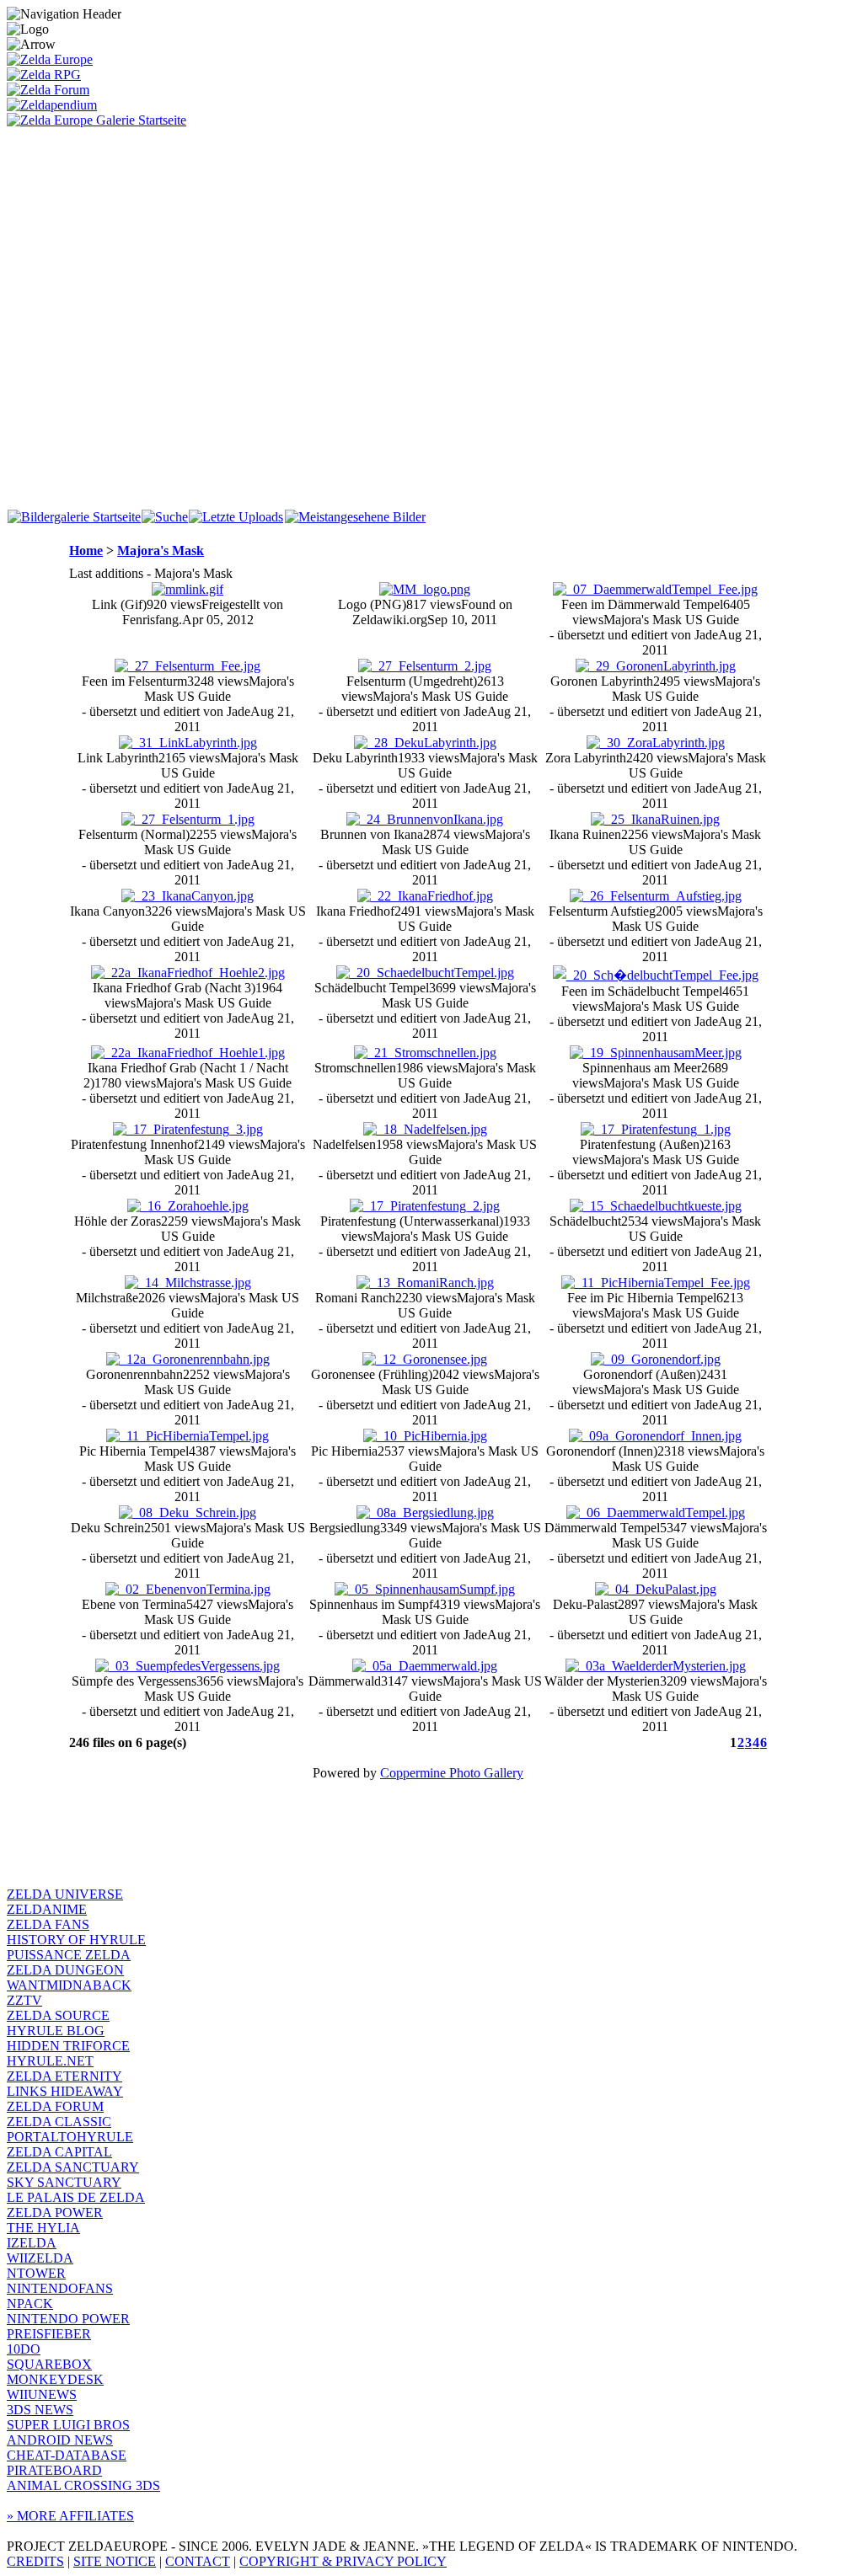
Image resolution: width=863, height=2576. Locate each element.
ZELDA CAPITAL (59, 2152)
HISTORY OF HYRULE (76, 1940)
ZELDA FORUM (55, 2106)
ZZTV (24, 2000)
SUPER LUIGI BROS (68, 2425)
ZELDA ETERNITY (64, 2076)
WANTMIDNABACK (69, 1985)
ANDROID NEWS (60, 2440)
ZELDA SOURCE (58, 2015)
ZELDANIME (47, 1909)
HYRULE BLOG (56, 2031)
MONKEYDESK (55, 2379)
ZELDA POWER (55, 2213)
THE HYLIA (43, 2228)
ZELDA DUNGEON (65, 1970)
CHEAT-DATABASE (67, 2455)
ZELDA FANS (48, 1924)
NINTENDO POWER (68, 2319)
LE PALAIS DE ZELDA (76, 2197)
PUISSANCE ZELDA (69, 1955)
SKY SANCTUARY (64, 2182)
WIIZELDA (40, 2258)
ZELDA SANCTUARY (73, 2167)
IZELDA (32, 2243)
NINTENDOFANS (60, 2288)
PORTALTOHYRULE (70, 2137)
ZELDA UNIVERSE (65, 1894)
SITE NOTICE (115, 2561)
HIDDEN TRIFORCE (68, 2046)
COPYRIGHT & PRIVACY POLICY (343, 2561)
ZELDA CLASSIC (59, 2122)
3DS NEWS (40, 2410)
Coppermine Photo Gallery (452, 1773)
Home (86, 550)
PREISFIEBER (49, 2334)
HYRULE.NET (50, 2061)
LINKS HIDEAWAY (65, 2091)
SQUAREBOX (49, 2364)
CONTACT (198, 2561)
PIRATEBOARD (54, 2470)
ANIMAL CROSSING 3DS (83, 2485)
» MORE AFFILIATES (70, 2516)
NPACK (30, 2303)
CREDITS (35, 2561)
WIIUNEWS (42, 2394)
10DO (24, 2349)
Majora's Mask (161, 550)
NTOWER (36, 2273)
